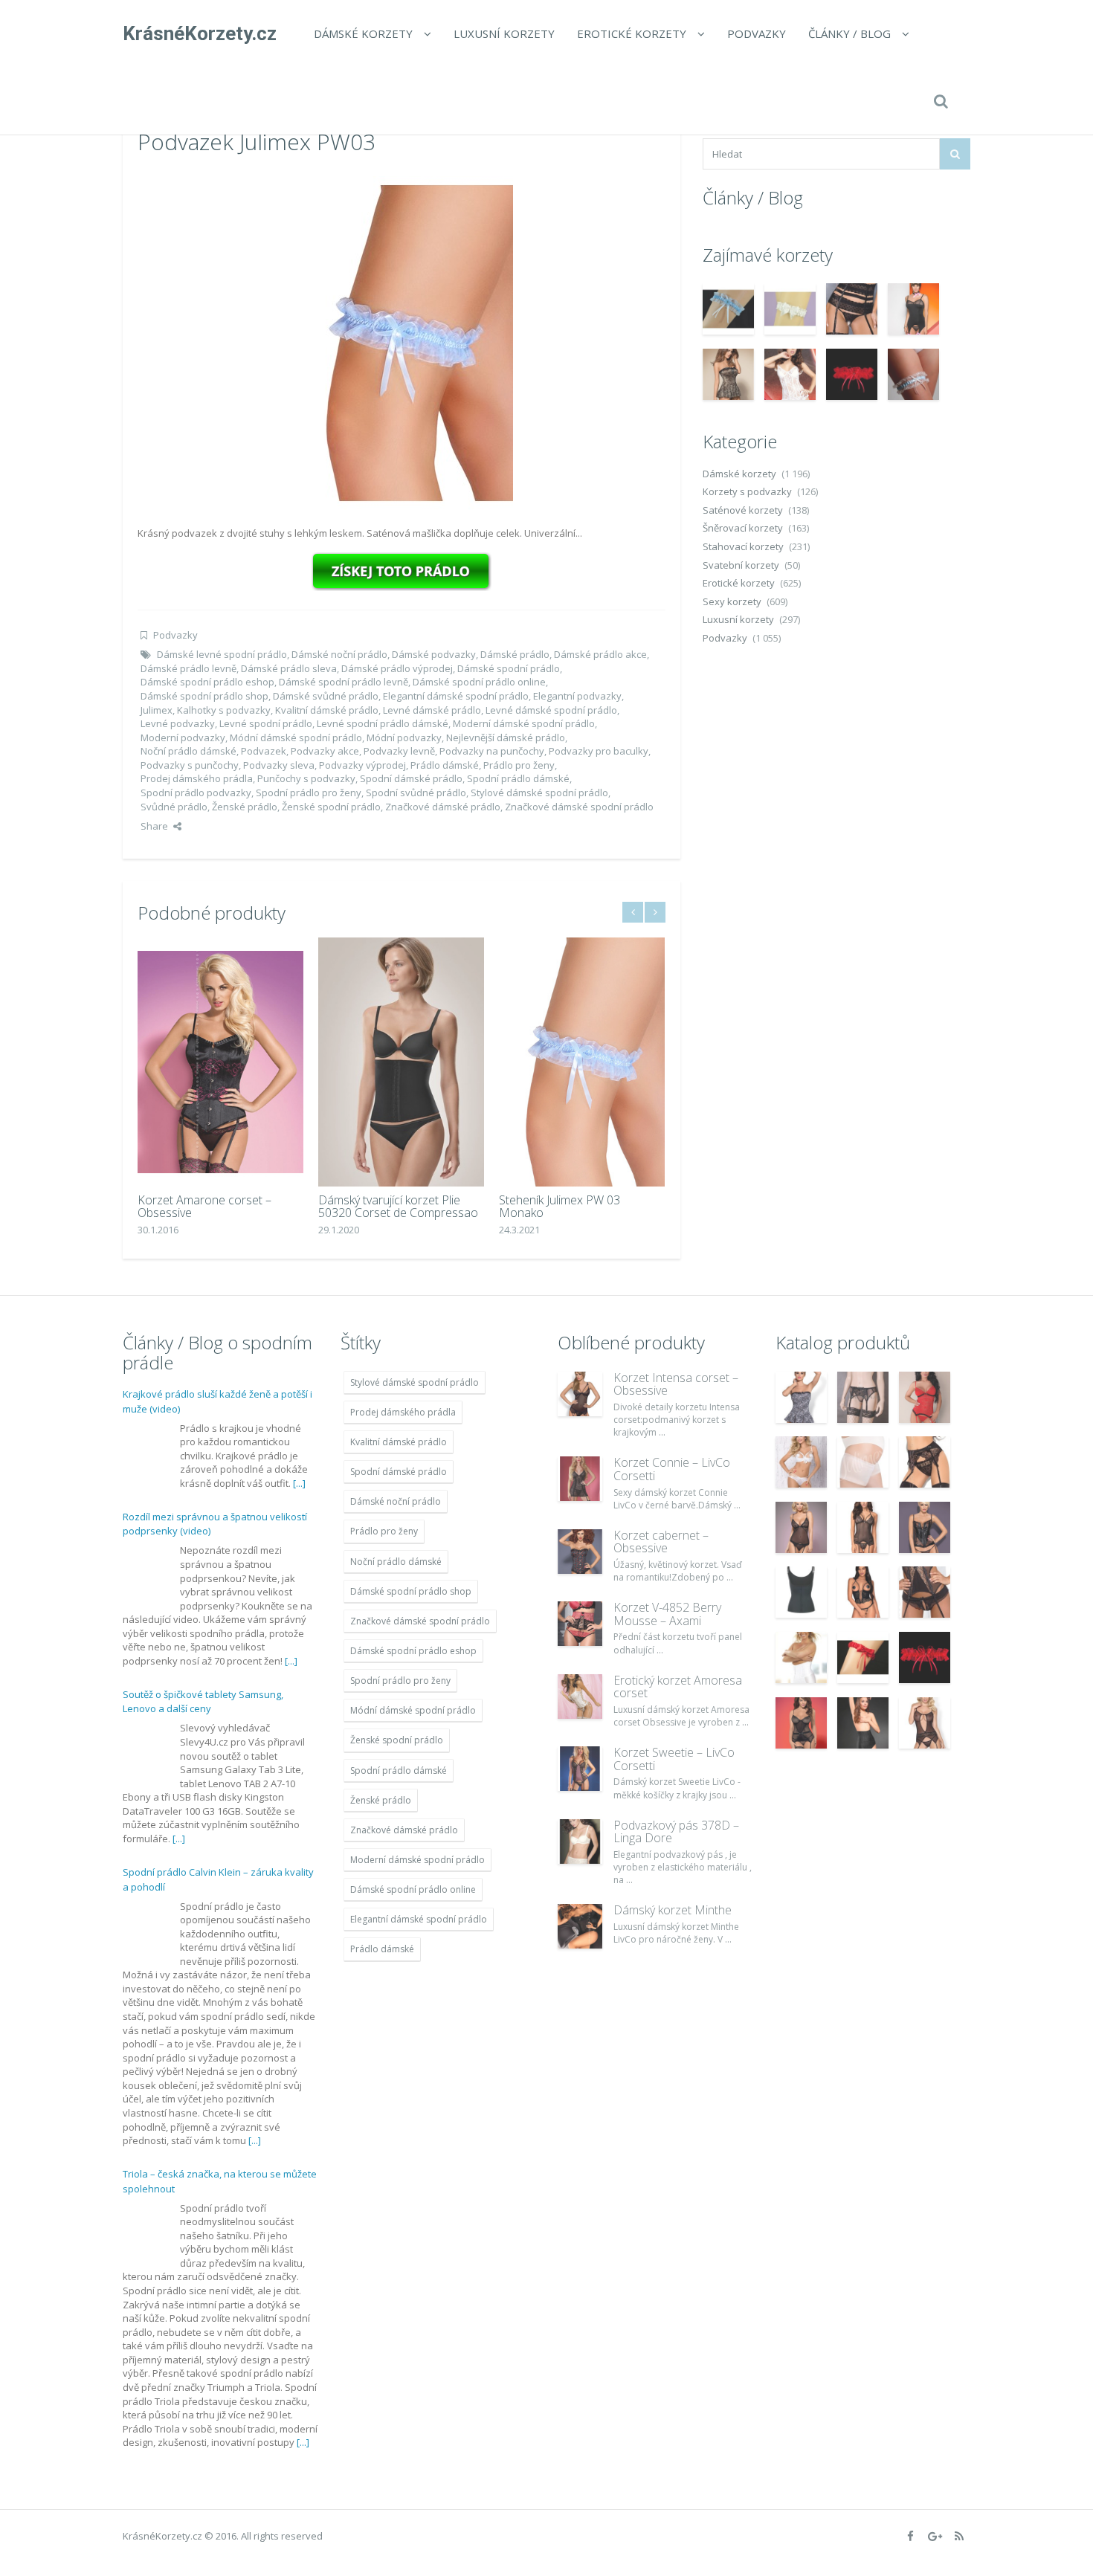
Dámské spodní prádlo (509, 668)
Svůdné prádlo (174, 807)
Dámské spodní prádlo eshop (207, 682)
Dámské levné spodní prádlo (222, 654)
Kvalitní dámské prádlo (327, 710)
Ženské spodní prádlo (331, 807)
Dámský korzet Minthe (673, 1910)
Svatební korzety (741, 565)
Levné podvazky (178, 723)
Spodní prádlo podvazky (196, 793)
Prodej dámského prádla (197, 778)
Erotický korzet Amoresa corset (678, 1687)
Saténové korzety (743, 510)
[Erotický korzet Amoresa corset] (580, 1697)
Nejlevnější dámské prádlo (506, 737)
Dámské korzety (363, 33)
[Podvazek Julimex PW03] (402, 342)
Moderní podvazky (183, 737)
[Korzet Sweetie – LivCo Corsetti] (580, 1769)
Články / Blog (849, 33)
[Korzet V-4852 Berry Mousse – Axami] (580, 1624)
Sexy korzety (732, 601)
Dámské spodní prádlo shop (204, 696)
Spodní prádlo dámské (518, 778)
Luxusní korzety (504, 33)
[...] (299, 1483)
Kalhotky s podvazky (224, 710)
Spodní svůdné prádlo (416, 793)
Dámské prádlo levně (188, 668)
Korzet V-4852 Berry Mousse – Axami (667, 1614)
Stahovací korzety (743, 546)
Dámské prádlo (515, 654)
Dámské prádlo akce (600, 654)
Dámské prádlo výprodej (397, 668)
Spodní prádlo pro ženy (309, 793)
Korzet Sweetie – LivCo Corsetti (674, 1759)
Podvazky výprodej (362, 765)
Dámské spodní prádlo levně (344, 682)
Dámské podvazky (434, 654)
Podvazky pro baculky (599, 751)
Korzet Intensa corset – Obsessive (676, 1384)
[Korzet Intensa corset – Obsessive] (580, 1394)
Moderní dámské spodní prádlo (524, 723)
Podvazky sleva (279, 765)
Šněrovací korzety (743, 528)
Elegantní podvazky (577, 696)
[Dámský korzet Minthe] (580, 1926)
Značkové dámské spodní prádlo (579, 807)
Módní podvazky (404, 737)
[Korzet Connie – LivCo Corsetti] (580, 1479)
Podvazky (757, 33)
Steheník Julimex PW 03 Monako (560, 1207)
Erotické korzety (632, 33)
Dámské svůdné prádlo (326, 696)
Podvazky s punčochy (190, 765)
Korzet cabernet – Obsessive (661, 1542)
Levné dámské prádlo (432, 710)
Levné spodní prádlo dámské (383, 723)
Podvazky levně (399, 751)
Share (154, 826)
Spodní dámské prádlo (411, 778)
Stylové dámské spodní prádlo (539, 793)
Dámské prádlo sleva (289, 668)
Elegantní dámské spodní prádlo (456, 696)
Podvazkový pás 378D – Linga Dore (676, 1832)
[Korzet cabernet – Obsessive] (580, 1552)
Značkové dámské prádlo (443, 807)
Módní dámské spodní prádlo (296, 737)
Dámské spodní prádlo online (479, 682)
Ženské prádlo (245, 807)
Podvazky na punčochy (492, 751)
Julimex (157, 710)
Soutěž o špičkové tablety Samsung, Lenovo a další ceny (203, 1702)
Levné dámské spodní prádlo (551, 710)
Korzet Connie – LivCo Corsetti (672, 1469)
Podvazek (264, 751)
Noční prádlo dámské (188, 751)
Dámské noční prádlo (339, 654)
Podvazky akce (325, 751)
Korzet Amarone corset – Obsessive (204, 1207)
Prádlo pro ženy (519, 765)
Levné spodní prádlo (266, 723)
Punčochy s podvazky (306, 778)
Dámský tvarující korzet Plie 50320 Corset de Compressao (398, 1207)
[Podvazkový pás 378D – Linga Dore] (580, 1841)
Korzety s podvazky (747, 491)
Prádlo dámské (445, 765)
